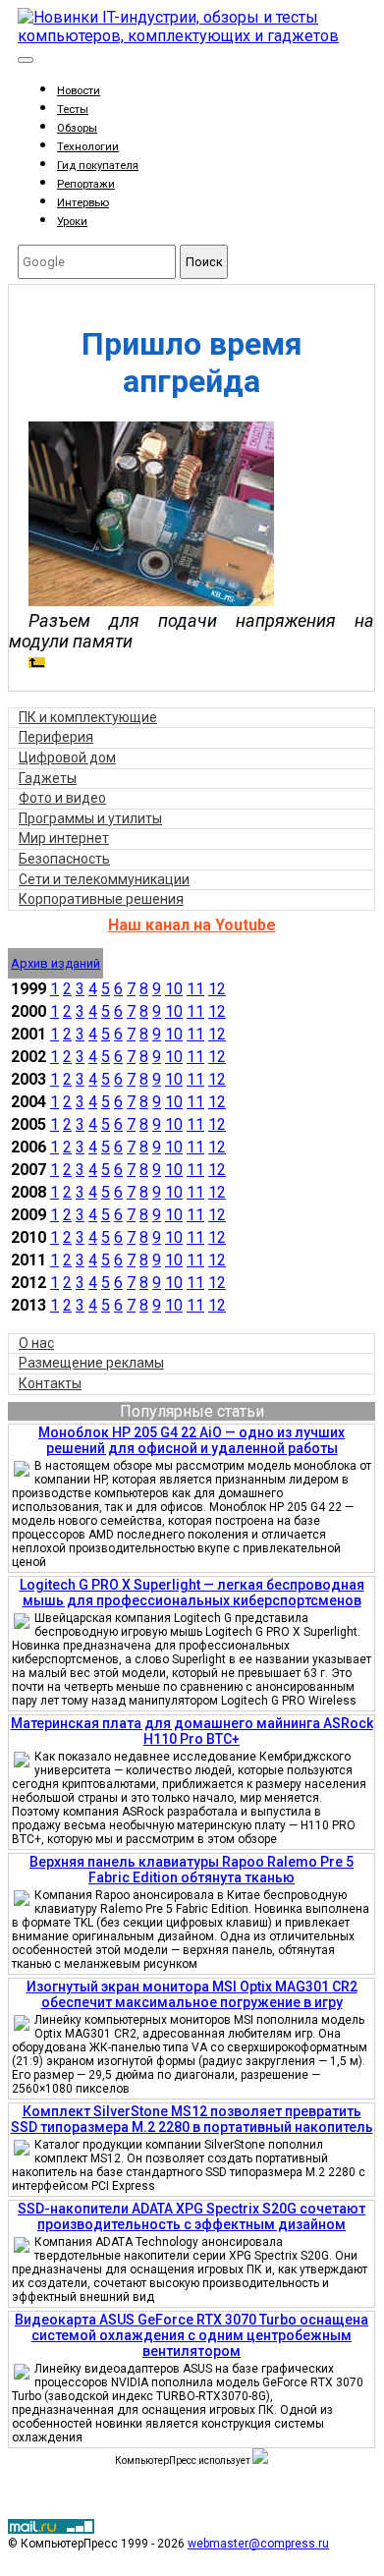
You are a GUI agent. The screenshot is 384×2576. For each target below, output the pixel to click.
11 (195, 989)
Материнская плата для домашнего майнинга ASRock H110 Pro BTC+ (192, 1731)
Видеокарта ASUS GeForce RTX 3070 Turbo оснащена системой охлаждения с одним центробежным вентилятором (192, 2335)
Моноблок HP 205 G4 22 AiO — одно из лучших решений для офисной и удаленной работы (192, 1440)
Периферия (56, 737)
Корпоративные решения (101, 899)
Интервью (83, 203)
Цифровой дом (67, 757)
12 (217, 989)
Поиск (204, 262)
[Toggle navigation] (26, 60)
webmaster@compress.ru (258, 2544)
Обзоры (77, 128)
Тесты (73, 110)
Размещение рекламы (91, 1363)
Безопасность (64, 859)
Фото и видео (62, 798)
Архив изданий (55, 963)
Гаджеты (48, 778)
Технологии (88, 147)
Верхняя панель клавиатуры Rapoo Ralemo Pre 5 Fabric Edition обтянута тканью (192, 1870)
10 (174, 989)
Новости (79, 91)
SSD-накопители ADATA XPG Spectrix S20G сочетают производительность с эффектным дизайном (192, 2216)
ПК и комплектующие (88, 717)
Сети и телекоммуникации (104, 879)
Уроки (72, 222)
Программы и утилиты (90, 818)
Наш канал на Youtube (192, 925)
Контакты (50, 1383)
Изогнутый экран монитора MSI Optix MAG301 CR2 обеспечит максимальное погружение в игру (192, 1994)
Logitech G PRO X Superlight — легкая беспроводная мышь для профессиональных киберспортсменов (192, 1593)
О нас (36, 1343)
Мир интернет (64, 838)
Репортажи (86, 184)
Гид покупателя (98, 166)
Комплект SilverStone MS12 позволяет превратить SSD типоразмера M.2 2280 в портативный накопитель (192, 2119)
